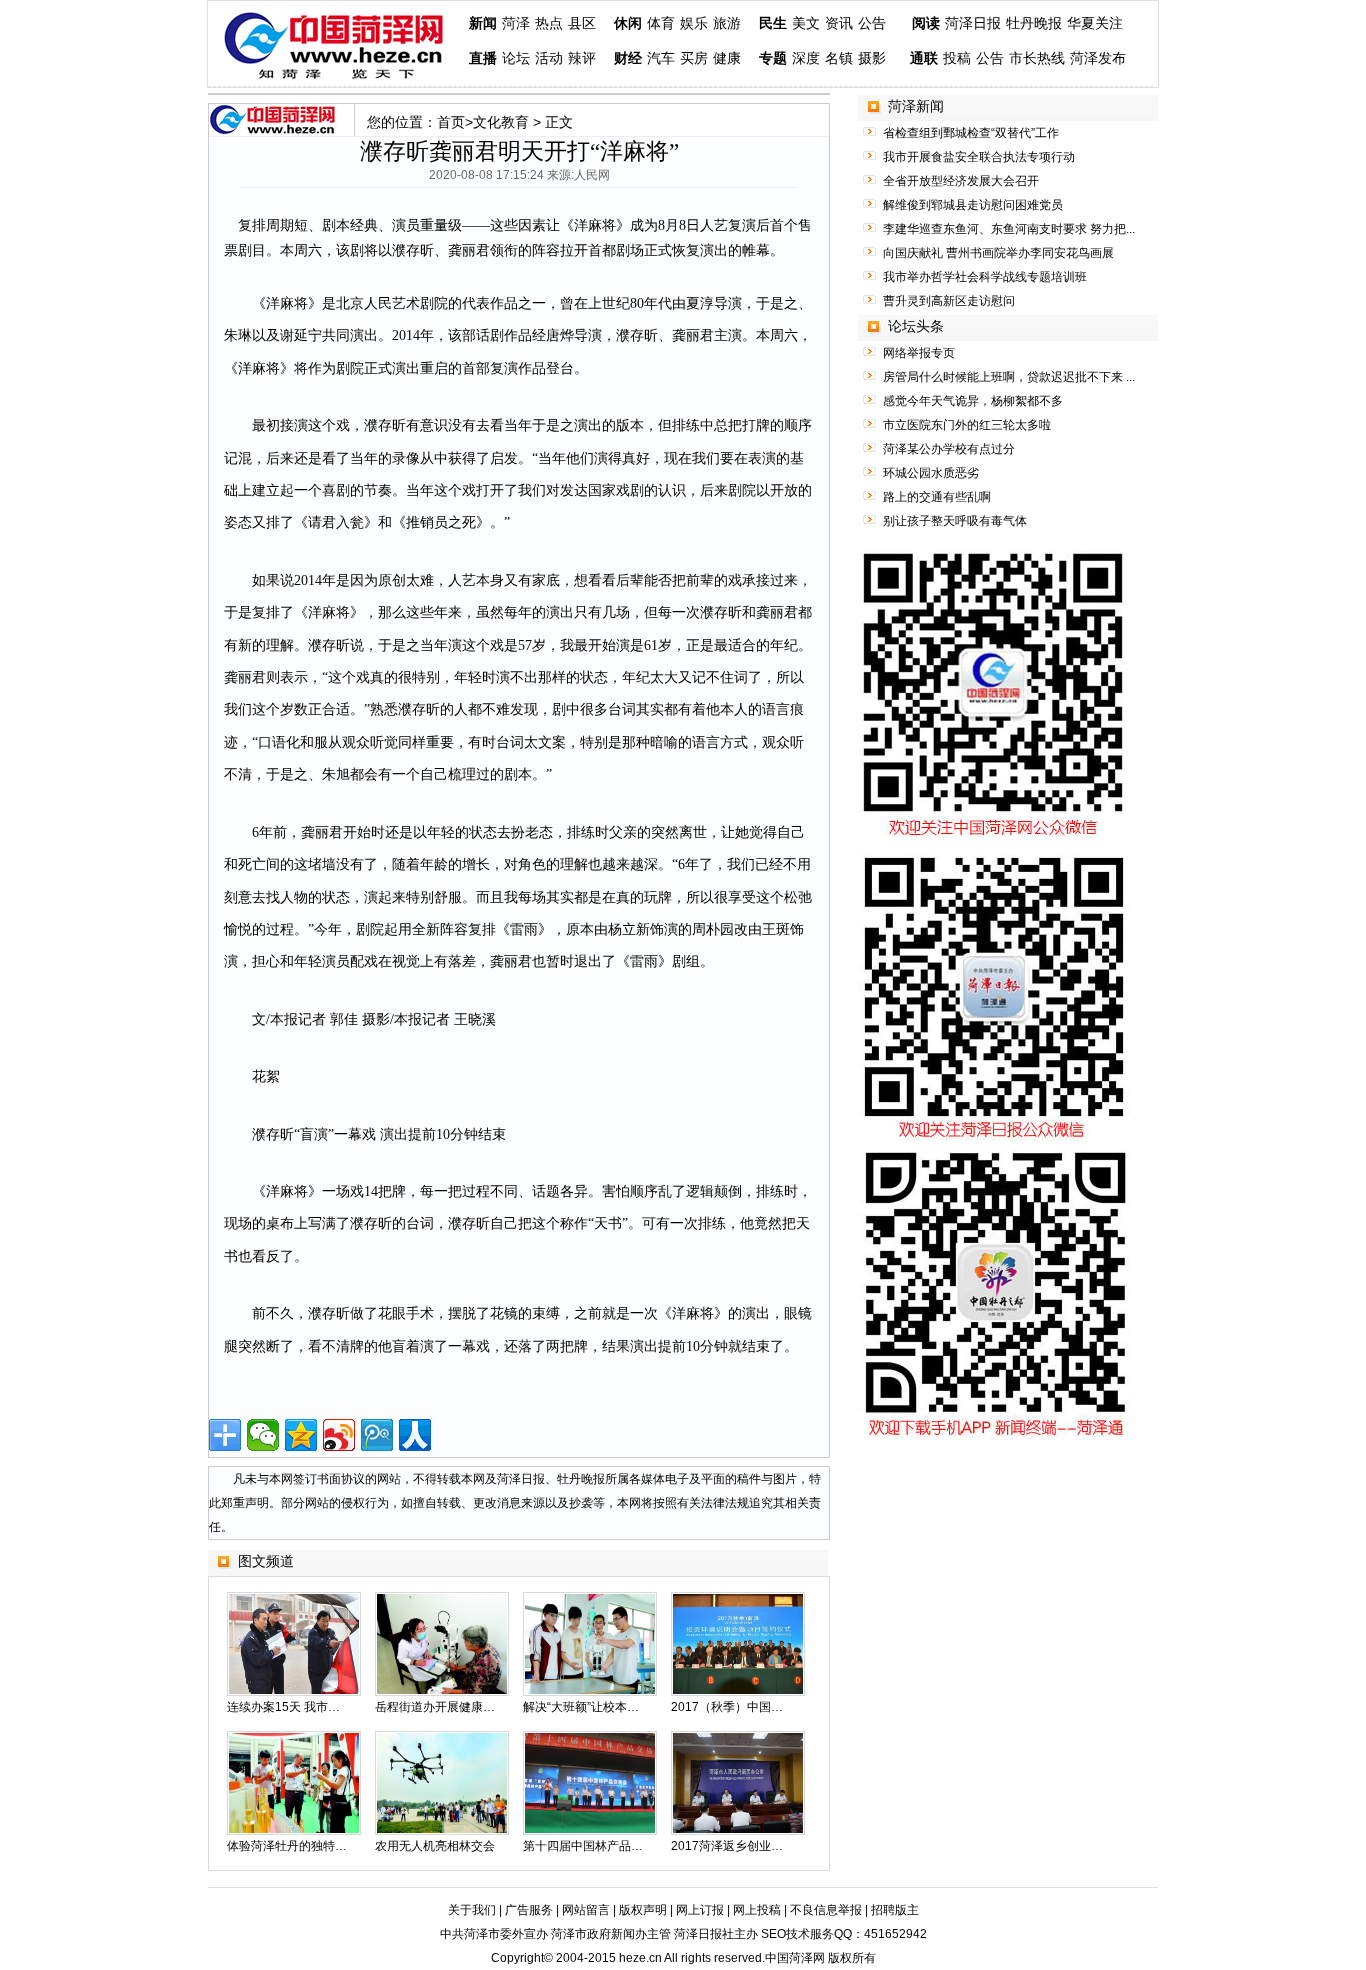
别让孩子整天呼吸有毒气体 (955, 521)
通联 (924, 58)
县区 (582, 23)
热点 (549, 23)
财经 (628, 58)
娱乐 (694, 23)
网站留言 (586, 1910)
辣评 (582, 58)
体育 (661, 23)
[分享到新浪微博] (339, 1435)
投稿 (957, 58)
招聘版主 (895, 1910)
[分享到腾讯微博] (377, 1435)
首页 (451, 122)
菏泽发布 (1098, 58)
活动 (549, 58)
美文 (806, 23)
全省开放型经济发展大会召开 (961, 181)
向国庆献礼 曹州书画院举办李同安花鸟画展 (998, 253)
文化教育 (501, 122)
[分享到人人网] (415, 1435)
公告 (872, 23)
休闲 (628, 23)
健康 (727, 58)
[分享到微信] (263, 1435)
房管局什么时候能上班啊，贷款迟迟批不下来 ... (1009, 377)
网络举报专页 (919, 353)
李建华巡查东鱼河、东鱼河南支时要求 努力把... (1009, 229)
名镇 (839, 58)
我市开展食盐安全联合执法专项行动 (979, 157)
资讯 (839, 23)
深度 (806, 58)
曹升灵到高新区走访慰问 (949, 301)
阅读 (926, 23)
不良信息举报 (826, 1910)
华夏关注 (1095, 23)
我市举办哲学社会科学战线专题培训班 (985, 277)
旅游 (727, 23)
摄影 (872, 58)
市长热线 (1037, 58)
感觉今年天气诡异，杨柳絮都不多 (973, 401)
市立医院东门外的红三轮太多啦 (967, 425)
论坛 (516, 58)
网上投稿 (757, 1910)
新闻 (483, 23)
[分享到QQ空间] (301, 1435)
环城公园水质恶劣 (931, 473)
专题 (773, 58)
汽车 (661, 58)
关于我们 (472, 1910)
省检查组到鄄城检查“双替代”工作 (971, 133)
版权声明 (643, 1910)
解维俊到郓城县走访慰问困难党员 (973, 205)
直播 (483, 58)
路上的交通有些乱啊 (937, 497)
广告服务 (529, 1910)
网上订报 (700, 1910)
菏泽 (516, 23)
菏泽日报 (973, 23)
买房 (694, 58)
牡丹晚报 (1034, 23)
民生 (773, 23)
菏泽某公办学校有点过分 (949, 449)
